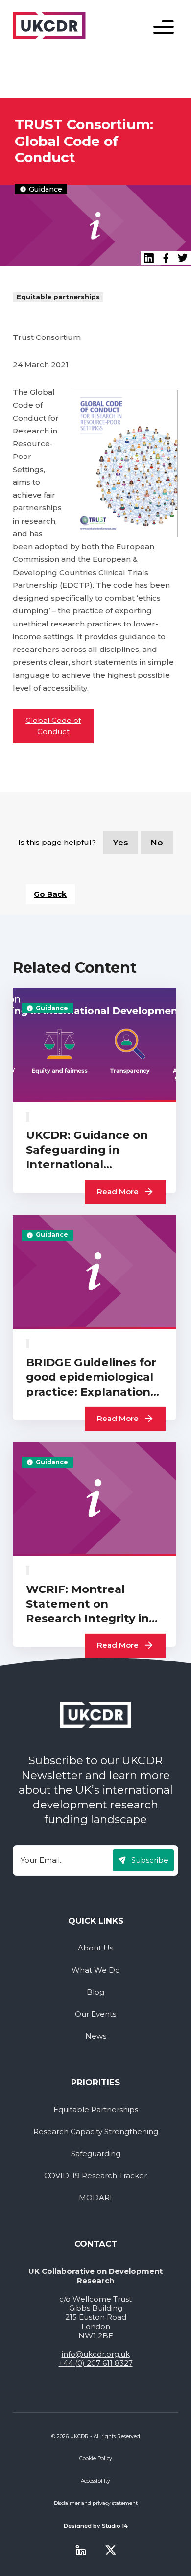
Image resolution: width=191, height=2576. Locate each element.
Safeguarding (96, 2154)
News (96, 2036)
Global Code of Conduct (53, 726)
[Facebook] (166, 258)
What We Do (96, 1970)
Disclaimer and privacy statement (96, 2503)
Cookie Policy (96, 2459)
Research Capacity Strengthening (96, 2132)
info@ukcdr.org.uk (96, 2354)
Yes (121, 843)
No (157, 843)
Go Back (50, 894)
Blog (95, 1992)
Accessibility (95, 2481)
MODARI (95, 2198)
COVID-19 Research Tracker (95, 2176)
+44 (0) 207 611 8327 (96, 2363)
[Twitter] (111, 2550)
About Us (95, 1948)
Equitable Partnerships (96, 2110)
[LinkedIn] (149, 258)
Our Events (95, 2014)
